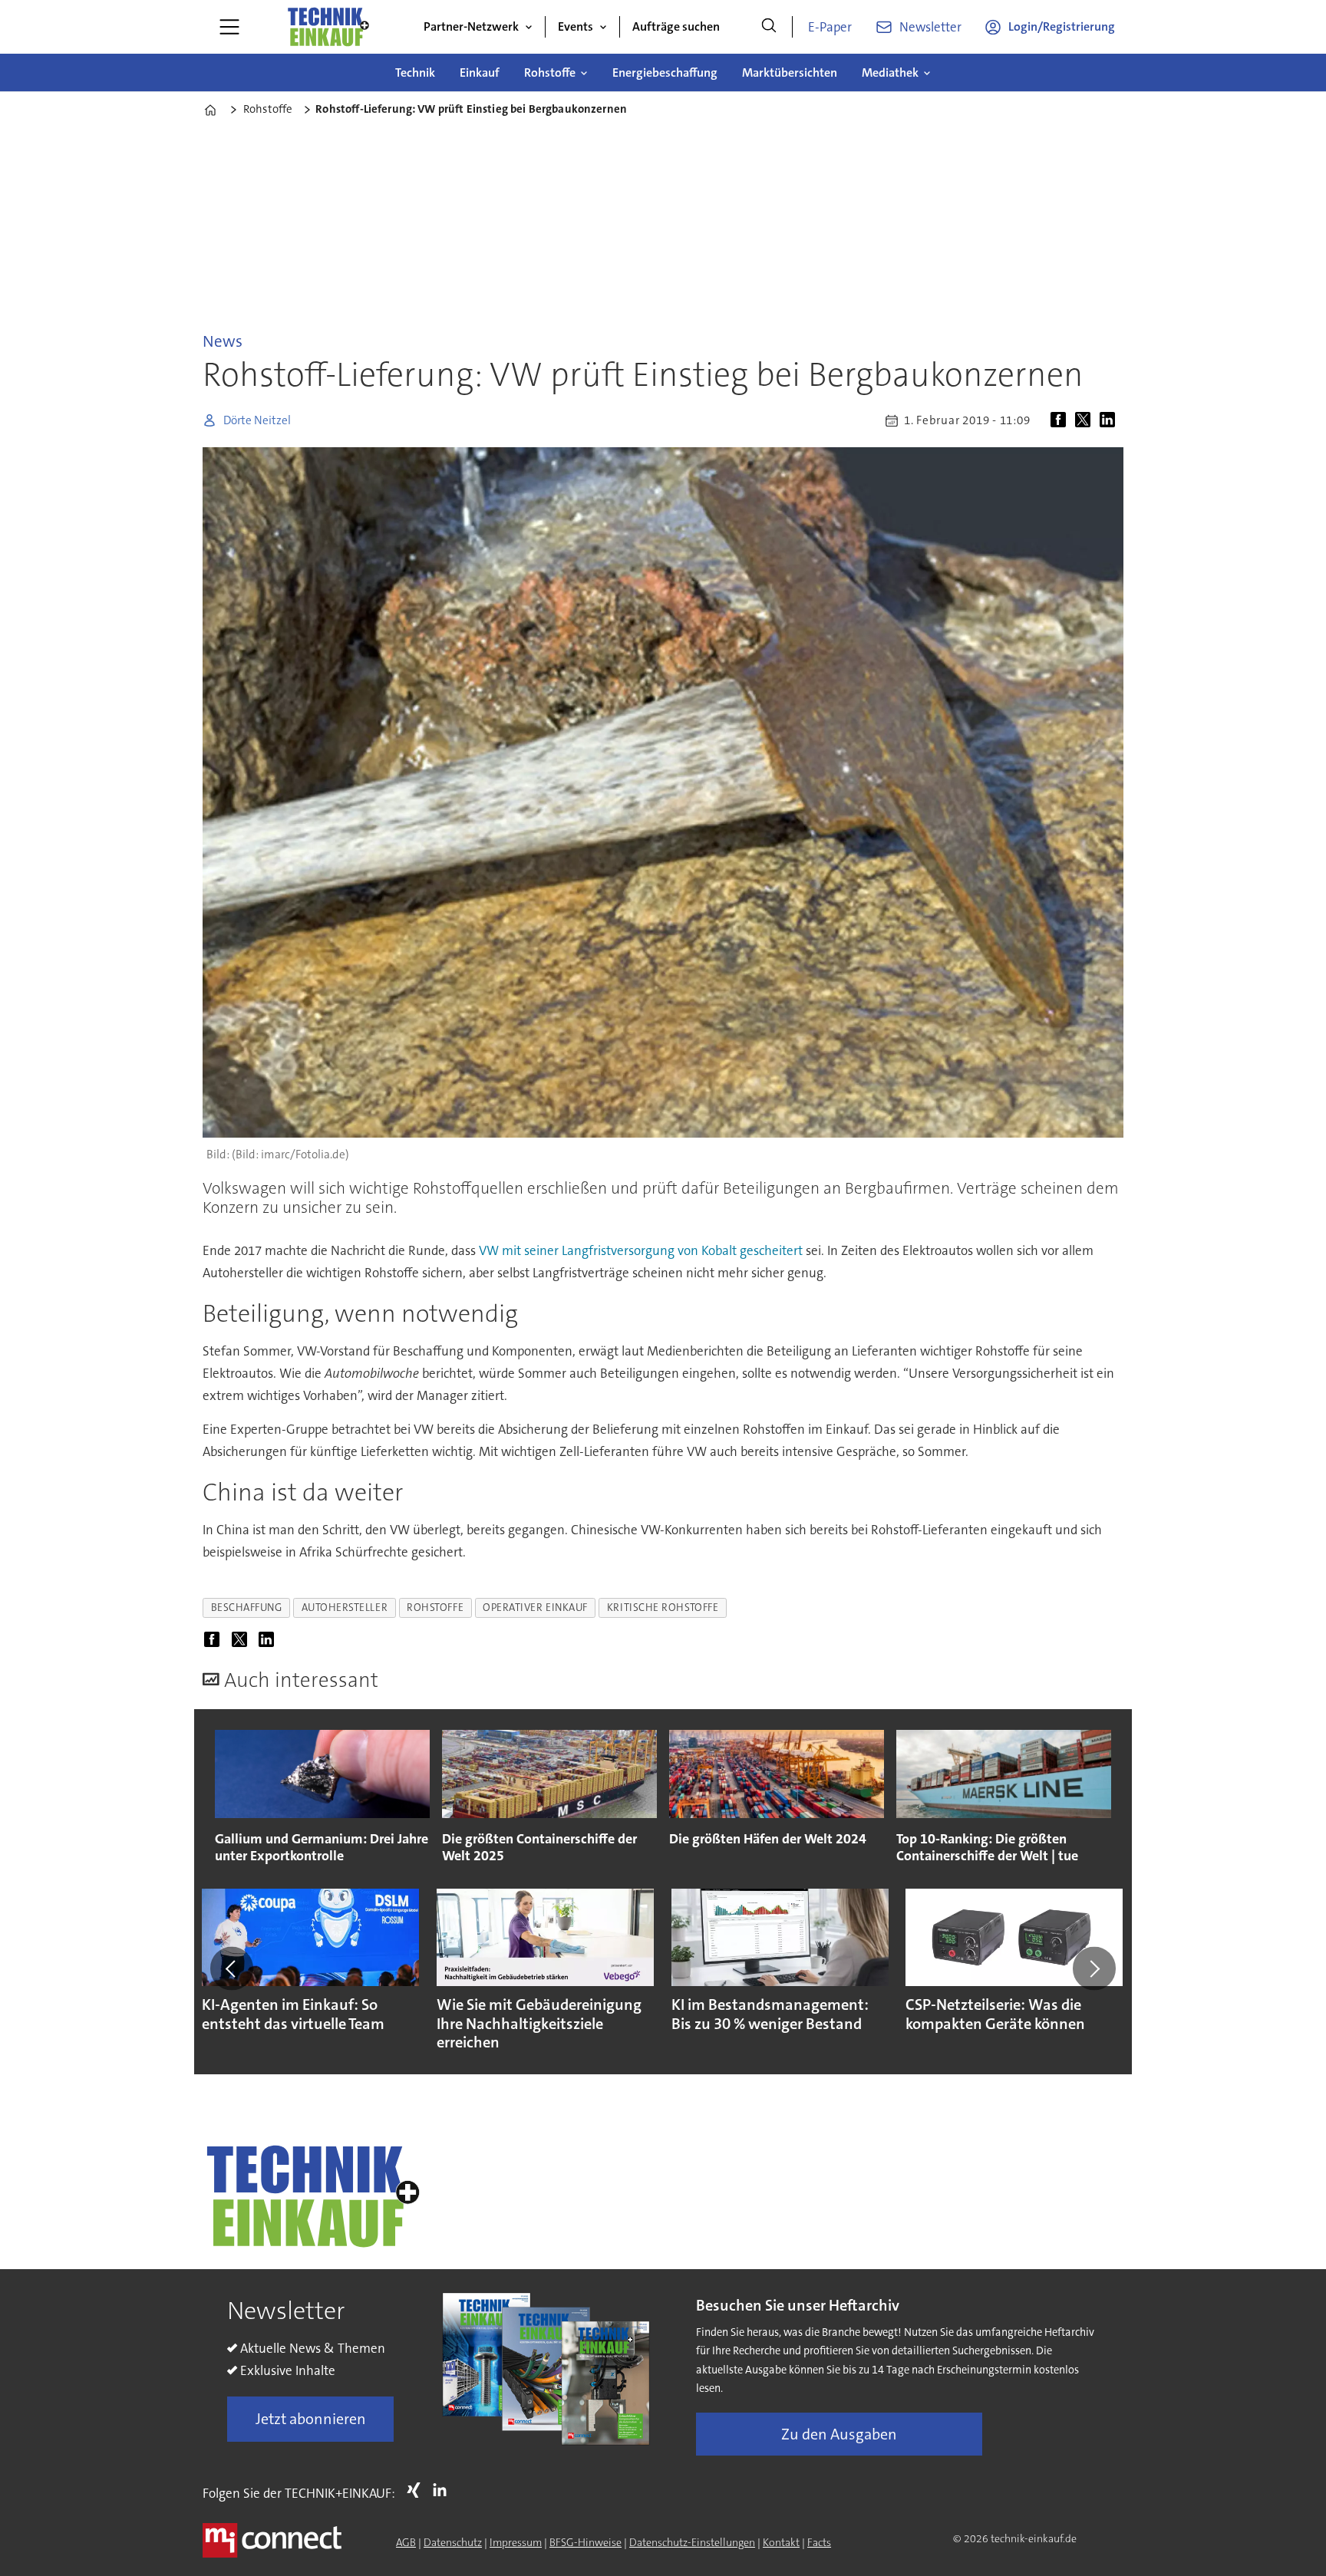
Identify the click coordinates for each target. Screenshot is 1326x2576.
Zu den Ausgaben (839, 2434)
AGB (406, 2542)
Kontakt (781, 2542)
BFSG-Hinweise (585, 2542)
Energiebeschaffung (665, 72)
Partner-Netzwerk (471, 26)
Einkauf (480, 72)
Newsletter (930, 27)
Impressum (516, 2542)
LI (444, 2490)
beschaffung (247, 1608)
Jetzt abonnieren (311, 2419)
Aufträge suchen (676, 26)
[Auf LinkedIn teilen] (1110, 420)
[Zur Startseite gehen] (328, 27)
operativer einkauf (535, 1608)
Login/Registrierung (1062, 26)
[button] (232, 1968)
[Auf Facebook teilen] (1061, 420)
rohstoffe (435, 1608)
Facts (819, 2542)
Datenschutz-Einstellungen (692, 2542)
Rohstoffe (550, 72)
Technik (415, 72)
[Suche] (769, 27)
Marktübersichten (790, 72)
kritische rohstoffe (663, 1608)
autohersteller (345, 1608)
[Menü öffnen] (229, 27)
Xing (417, 2490)
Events (576, 26)
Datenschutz (453, 2542)
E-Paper (830, 27)
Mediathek (890, 72)
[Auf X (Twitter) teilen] (1086, 420)
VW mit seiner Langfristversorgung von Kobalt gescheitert (641, 1250)
